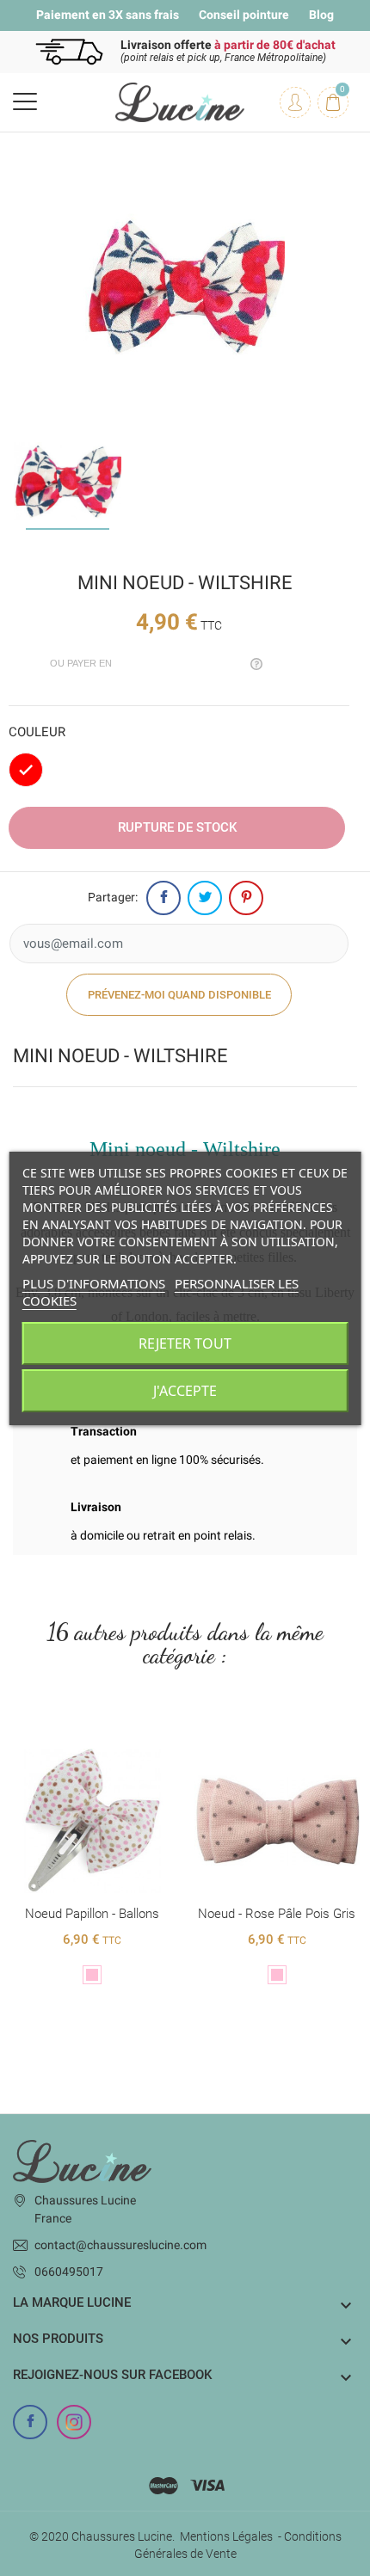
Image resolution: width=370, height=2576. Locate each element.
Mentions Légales (226, 2536)
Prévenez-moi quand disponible (179, 995)
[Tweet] (205, 898)
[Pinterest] (246, 898)
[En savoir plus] (110, 1735)
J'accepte (185, 1391)
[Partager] (163, 898)
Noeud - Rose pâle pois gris (92, 1914)
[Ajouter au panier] (74, 1735)
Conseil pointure (244, 15)
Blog (321, 15)
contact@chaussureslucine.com (120, 2245)
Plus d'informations (94, 1283)
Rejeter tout (185, 1343)
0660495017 (69, 2272)
